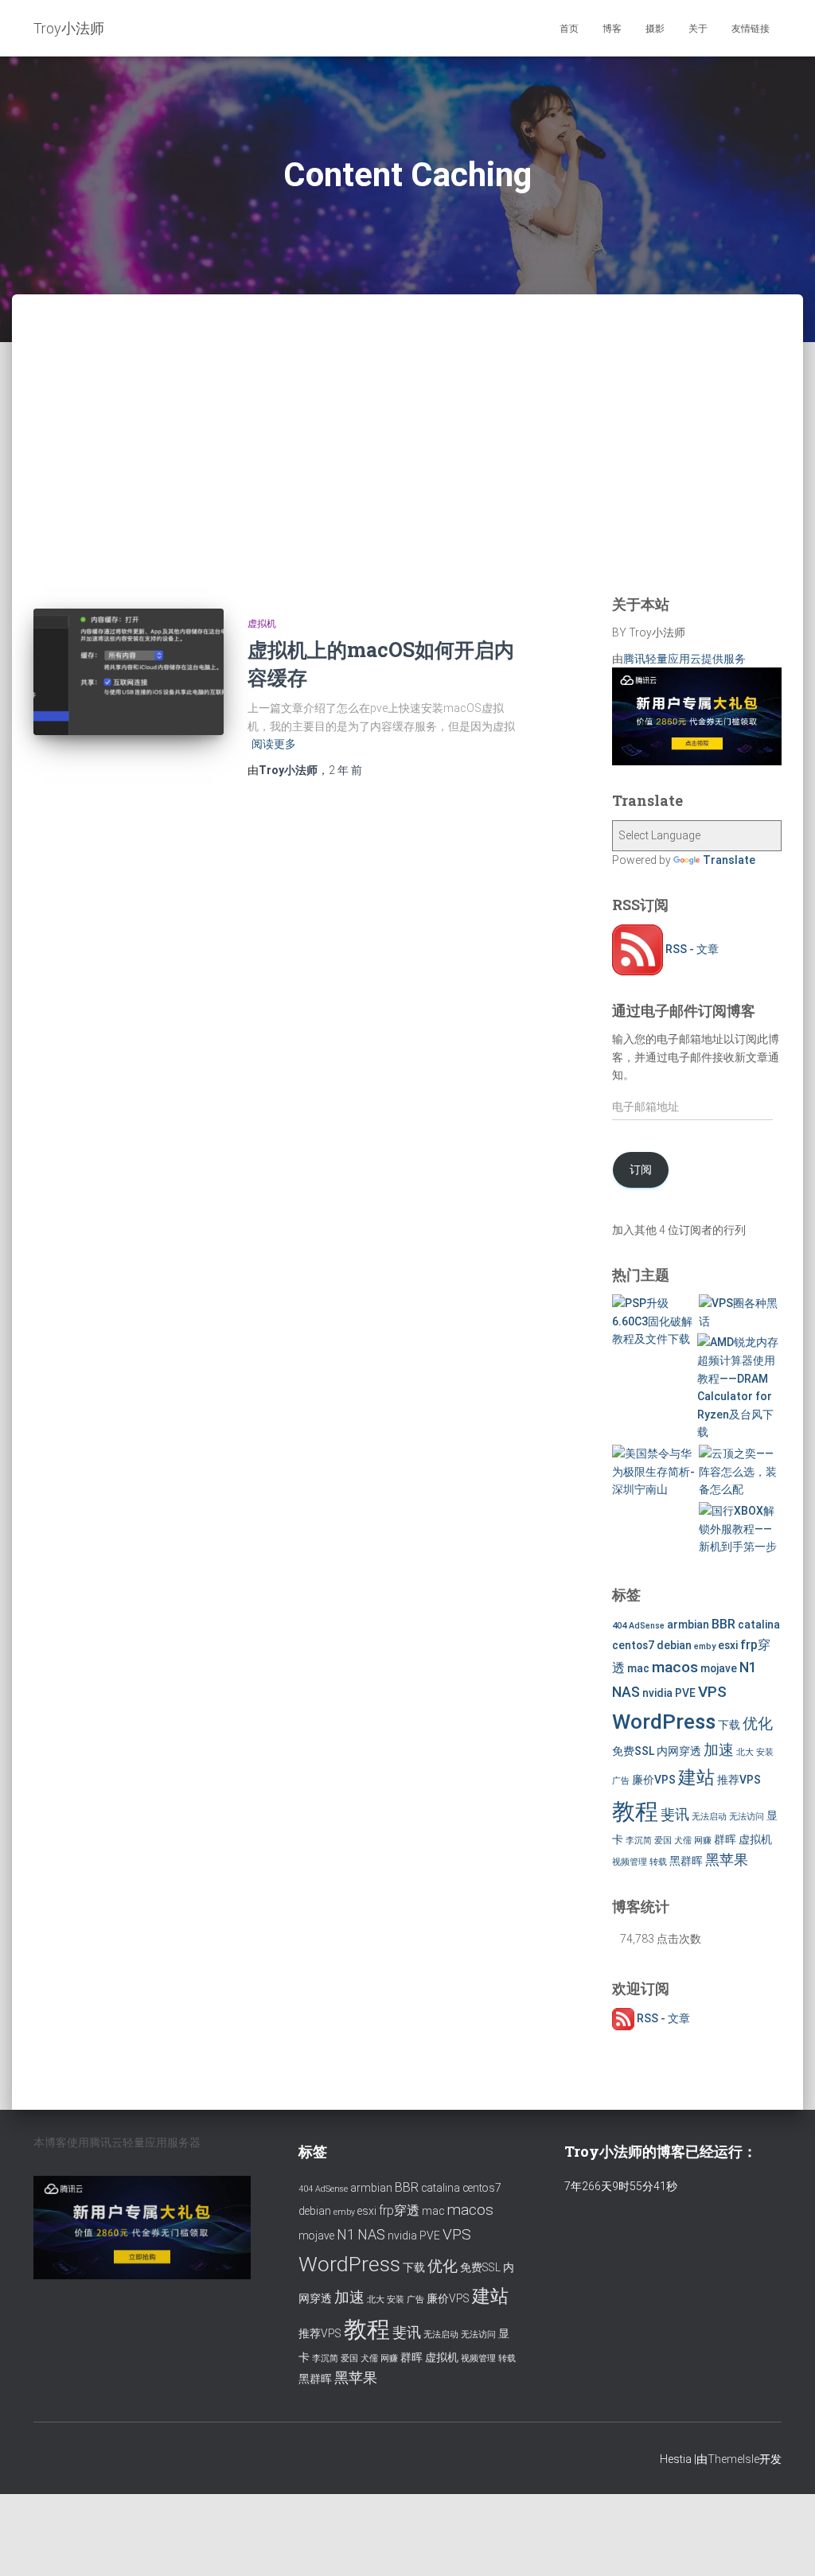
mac (638, 1668)
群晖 (725, 1839)
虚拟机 (262, 624)
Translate (729, 860)
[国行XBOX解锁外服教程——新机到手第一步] (740, 1529)
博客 (612, 29)
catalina (759, 1625)
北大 (745, 1752)
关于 (698, 29)
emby (705, 1646)
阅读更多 (274, 744)
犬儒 (683, 1841)
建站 (696, 1778)
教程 (635, 1811)
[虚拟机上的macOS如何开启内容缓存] (129, 672)
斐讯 (675, 1815)
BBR (723, 1624)
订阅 (641, 1169)
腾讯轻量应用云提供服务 (684, 659)
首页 (569, 29)
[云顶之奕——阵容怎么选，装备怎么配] (740, 1472)
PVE (685, 1693)
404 (619, 1626)
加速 (719, 1750)
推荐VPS (739, 1780)
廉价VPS (654, 1780)
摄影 (655, 29)
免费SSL (633, 1751)
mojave (719, 1668)
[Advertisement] (407, 465)
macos (675, 1667)
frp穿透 (399, 2210)
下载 (729, 1725)
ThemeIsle (733, 2459)
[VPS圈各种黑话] (740, 1312)
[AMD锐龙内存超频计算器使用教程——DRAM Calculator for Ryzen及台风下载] (739, 1387)
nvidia (657, 1693)
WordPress (664, 1721)
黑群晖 (686, 1861)
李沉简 (639, 1841)
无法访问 (747, 1817)
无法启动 (709, 1817)
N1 (748, 1667)
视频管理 (630, 1862)
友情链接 (751, 29)
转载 (658, 1862)
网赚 (703, 1841)
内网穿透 (679, 1751)
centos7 (633, 1645)
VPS (712, 1692)
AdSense (647, 1626)
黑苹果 (727, 1860)
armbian (688, 1625)
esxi (728, 1645)
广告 (621, 1781)
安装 (765, 1752)
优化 (758, 1724)
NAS (626, 1692)
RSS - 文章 (691, 949)
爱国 (663, 1841)
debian (674, 1645)
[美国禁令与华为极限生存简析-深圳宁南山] (653, 1472)
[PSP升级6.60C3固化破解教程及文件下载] (653, 1321)
